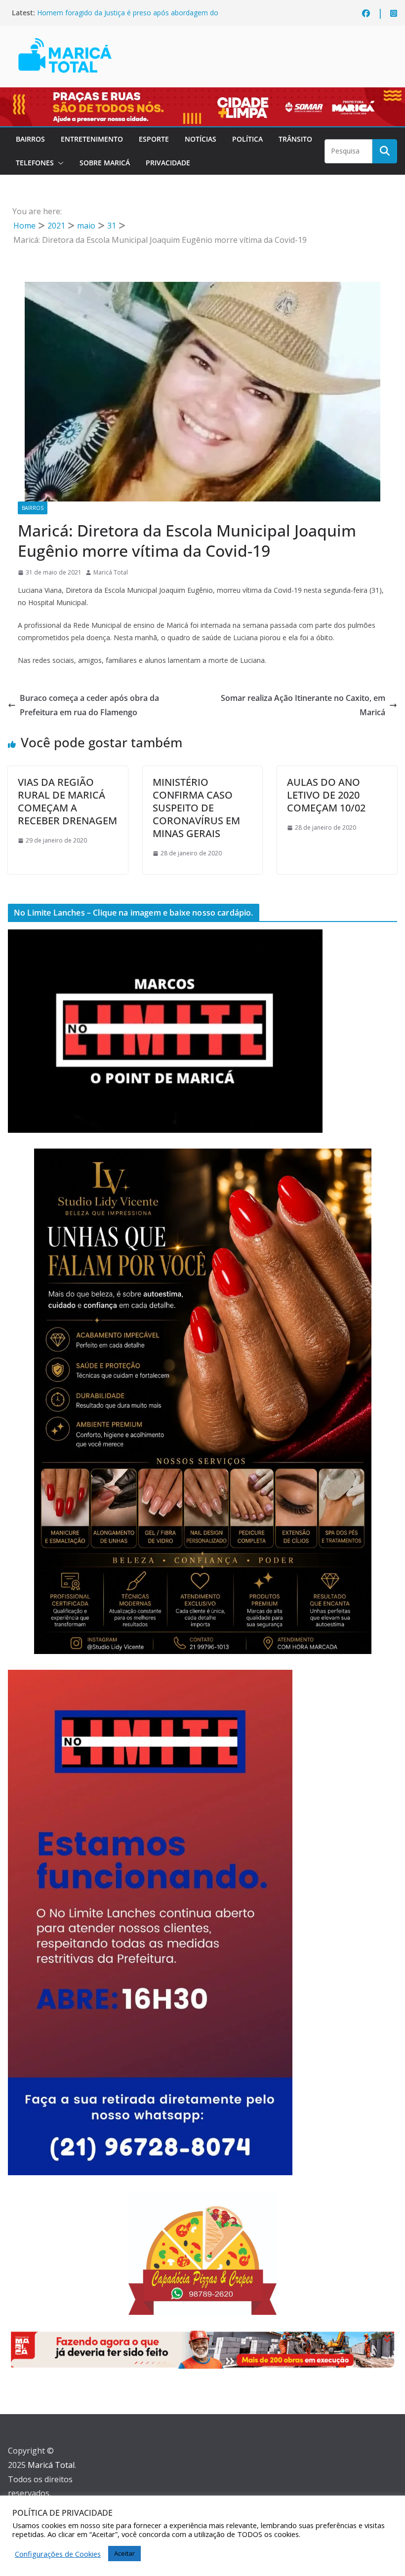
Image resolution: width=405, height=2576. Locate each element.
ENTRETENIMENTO (92, 139)
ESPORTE (154, 139)
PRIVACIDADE (168, 163)
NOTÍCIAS (201, 139)
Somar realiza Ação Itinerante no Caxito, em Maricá (303, 705)
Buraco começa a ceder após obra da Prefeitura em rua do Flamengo (89, 705)
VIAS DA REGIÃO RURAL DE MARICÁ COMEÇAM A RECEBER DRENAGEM (67, 801)
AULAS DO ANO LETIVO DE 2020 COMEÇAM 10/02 (326, 795)
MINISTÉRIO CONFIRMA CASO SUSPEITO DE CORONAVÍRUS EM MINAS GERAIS (196, 808)
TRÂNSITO (295, 139)
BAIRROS (30, 139)
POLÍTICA (247, 139)
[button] (59, 163)
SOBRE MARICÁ (105, 163)
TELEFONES (35, 163)
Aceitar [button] (124, 2553)
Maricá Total (111, 572)
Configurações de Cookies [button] (58, 2554)
